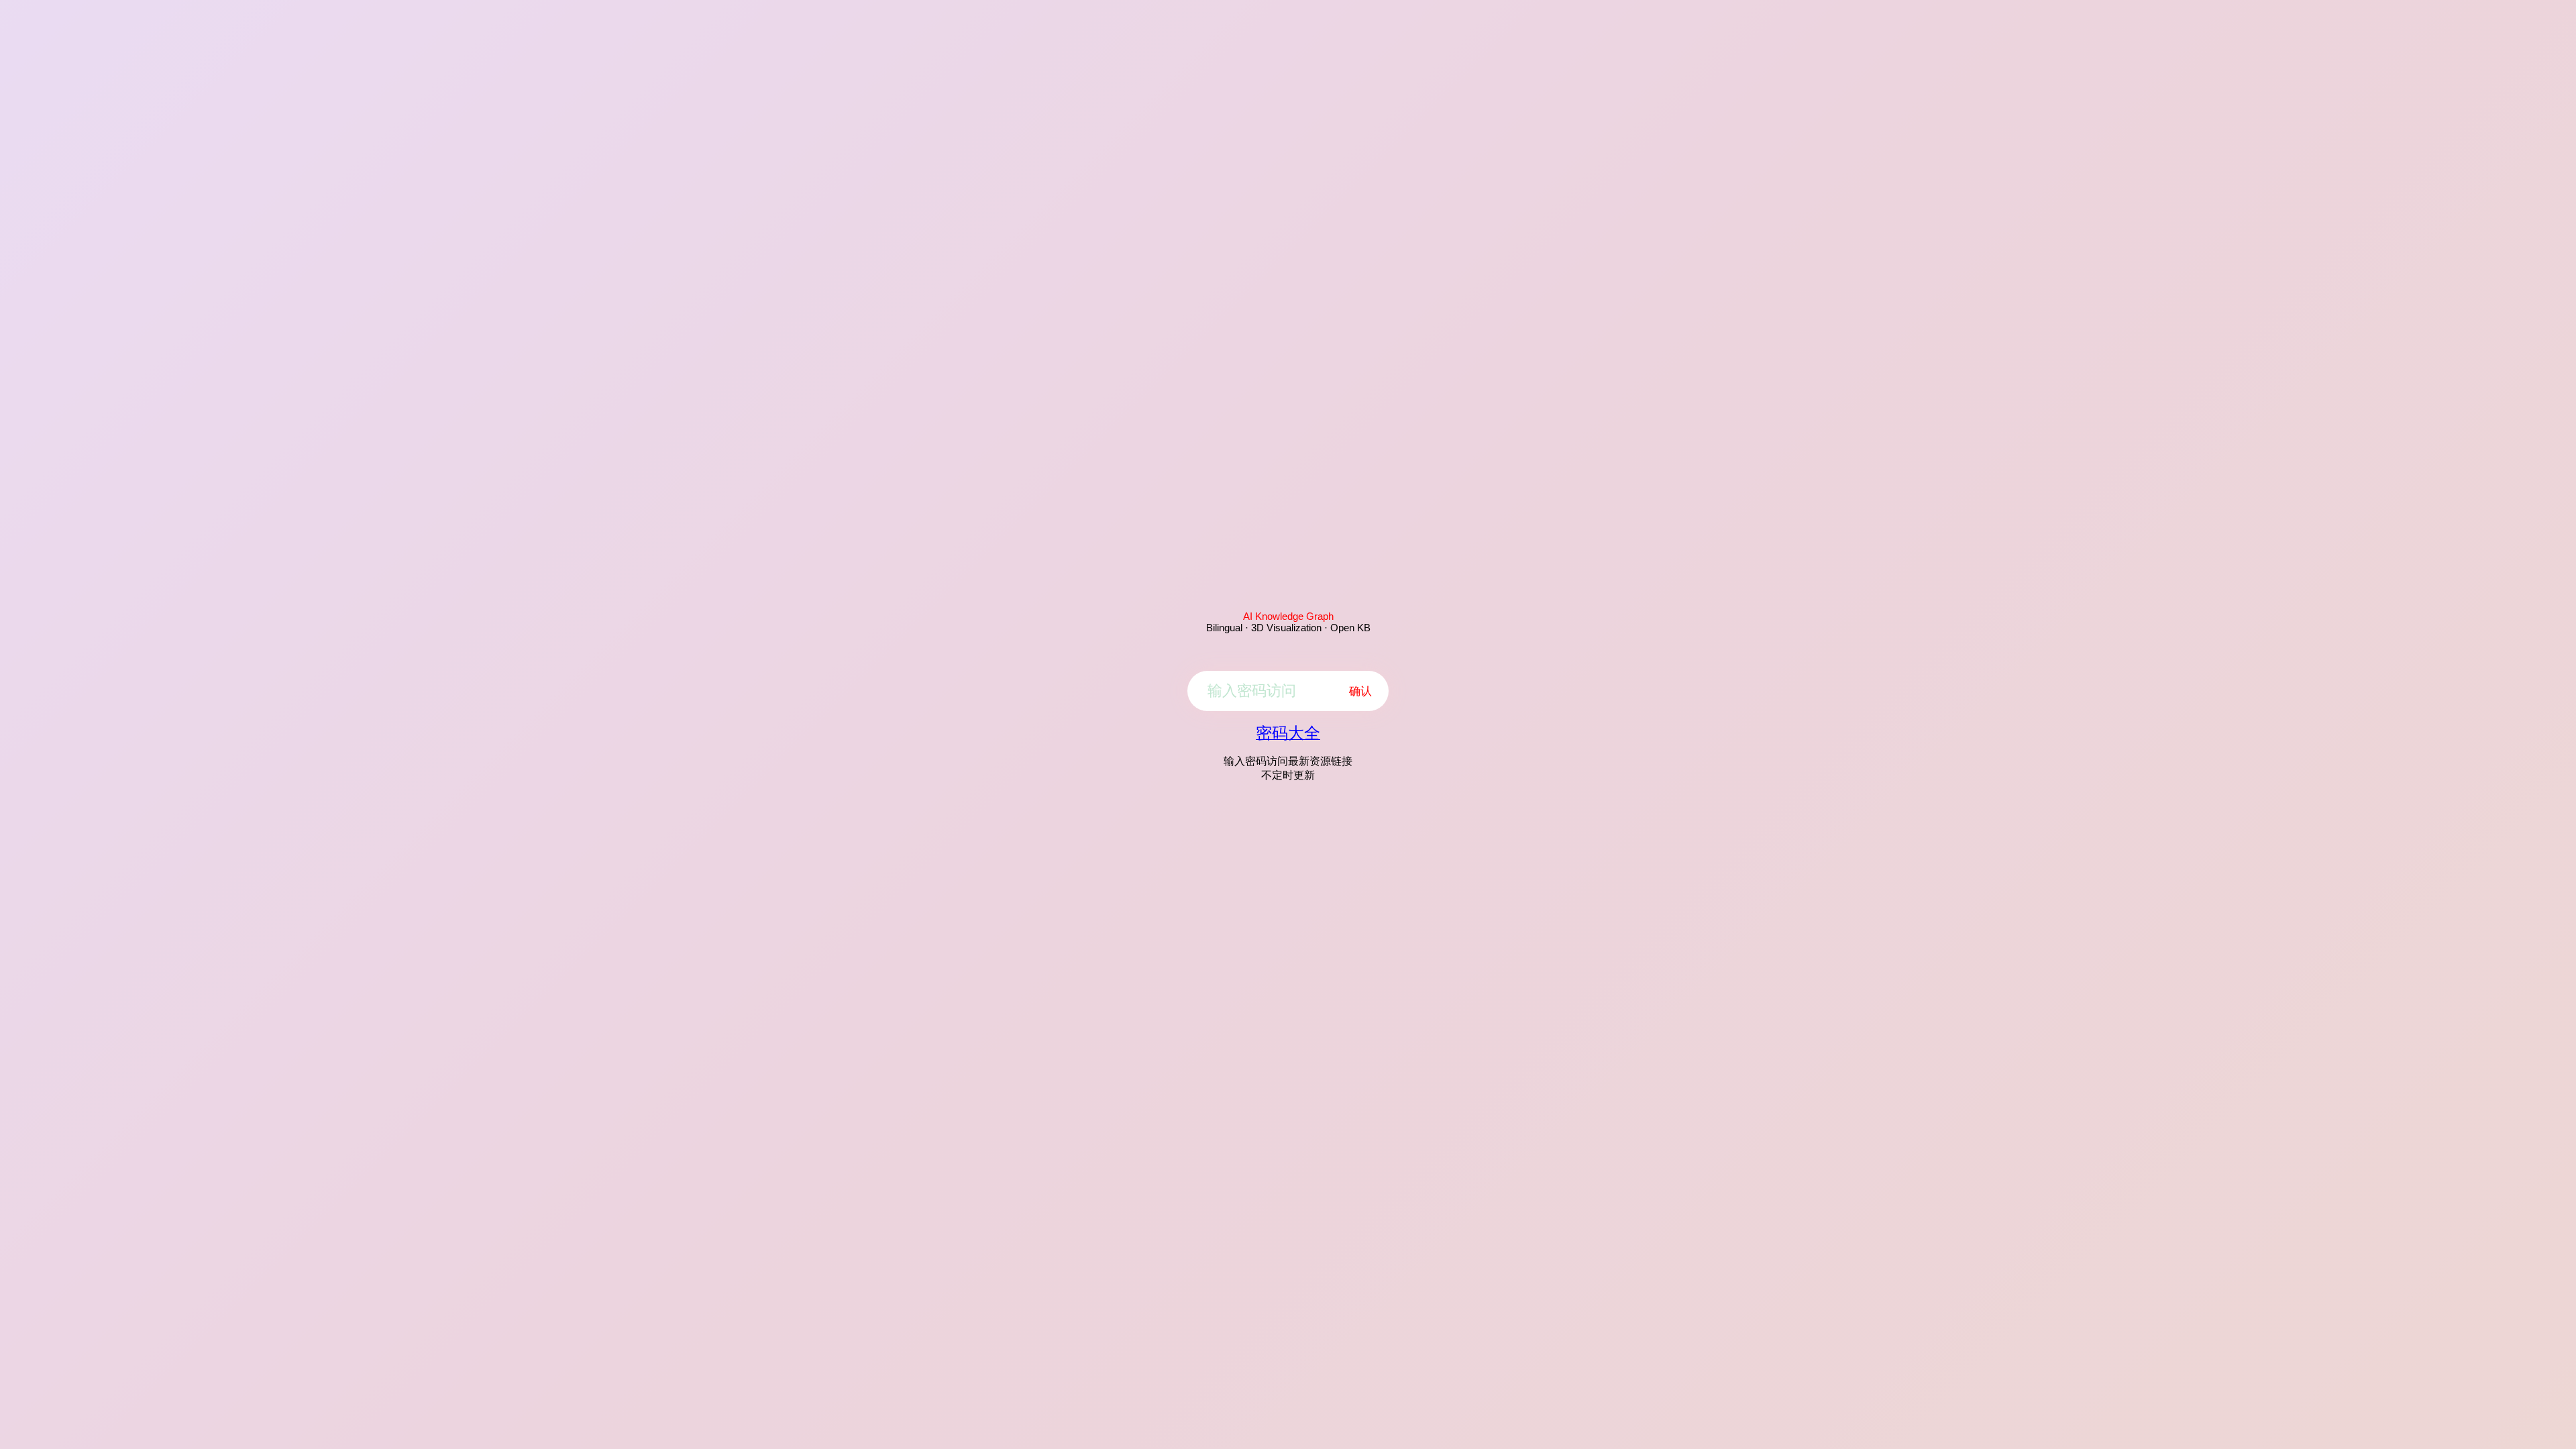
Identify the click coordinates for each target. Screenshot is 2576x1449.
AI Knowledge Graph (1288, 616)
